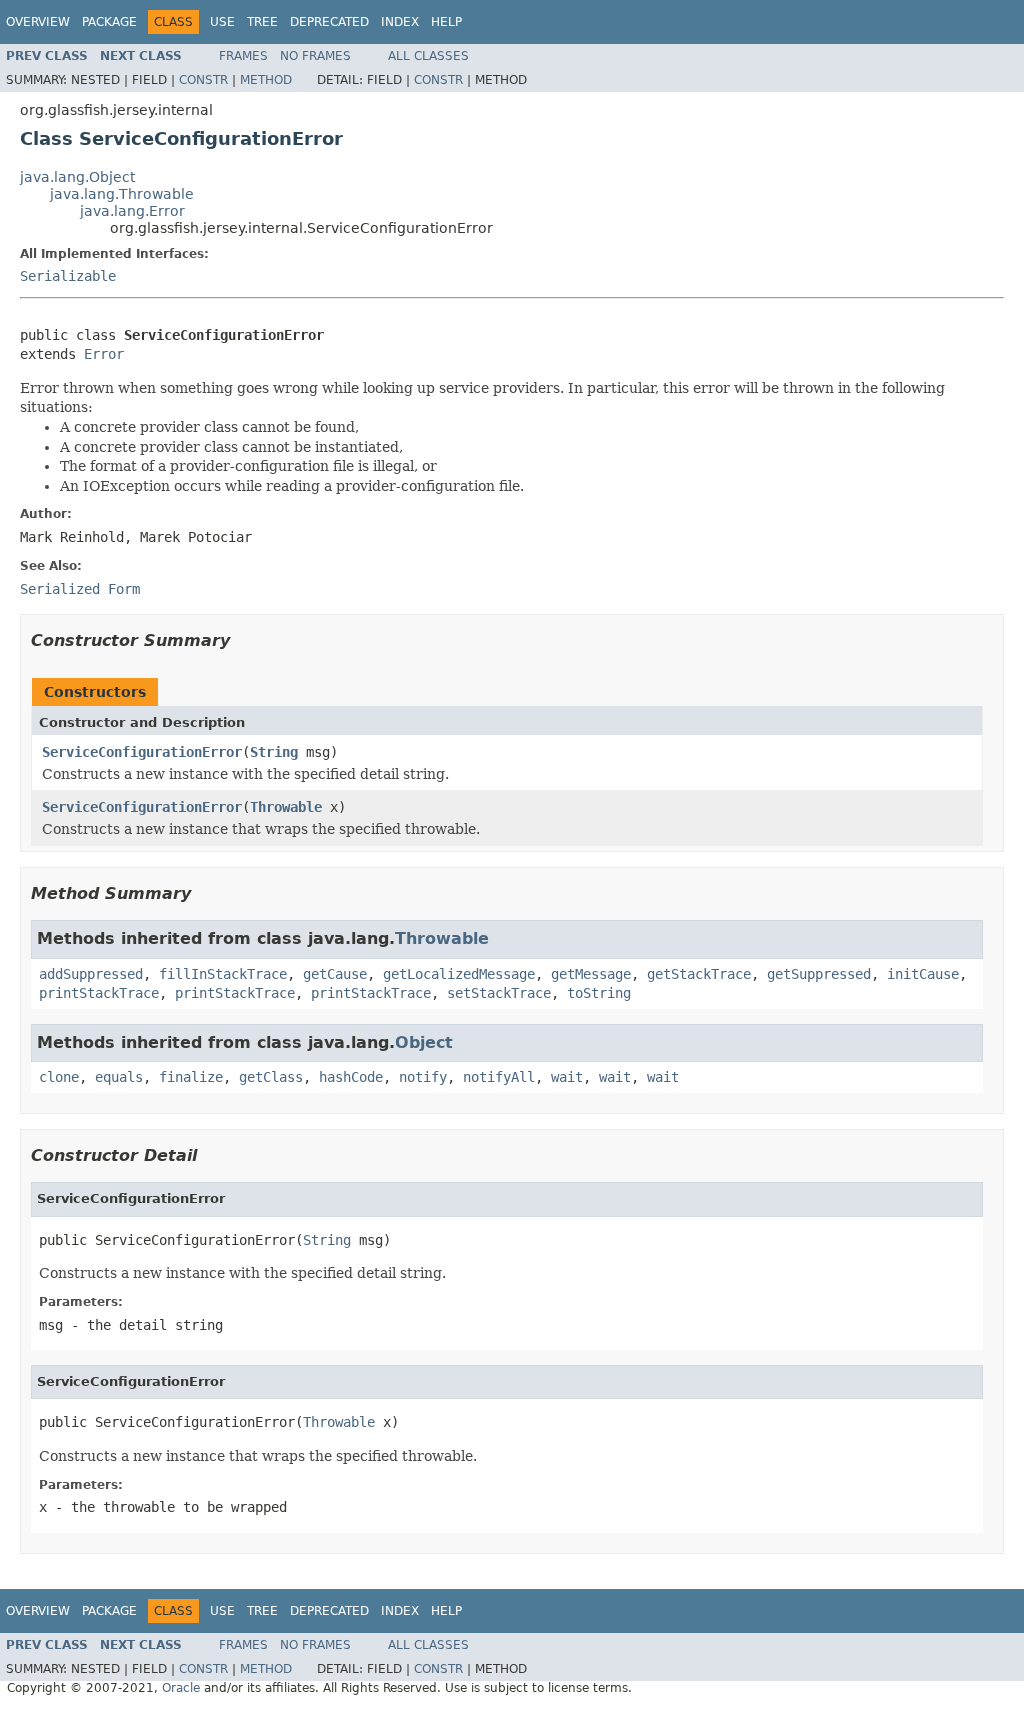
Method (266, 80)
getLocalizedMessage (459, 974)
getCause (335, 974)
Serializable (68, 276)
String (274, 752)
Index (400, 22)
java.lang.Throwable (122, 194)
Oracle (181, 1688)
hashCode (351, 1077)
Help (446, 22)
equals (119, 1077)
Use (222, 22)
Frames (243, 56)
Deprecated (329, 22)
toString (599, 993)
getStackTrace (699, 974)
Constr (203, 80)
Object (424, 1042)
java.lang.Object (77, 177)
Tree (262, 22)
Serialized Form (80, 589)
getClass (271, 1077)
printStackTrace (99, 993)
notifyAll (499, 1077)
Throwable (286, 807)
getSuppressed (819, 974)
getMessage (591, 974)
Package (109, 22)
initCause (923, 974)
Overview (38, 22)
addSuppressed (91, 974)
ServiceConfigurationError (142, 752)
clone (59, 1077)
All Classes (428, 56)
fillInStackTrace (223, 974)
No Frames (315, 56)
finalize (191, 1077)
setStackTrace (499, 993)
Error (104, 354)
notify (423, 1077)
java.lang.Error (132, 211)
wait (567, 1077)
